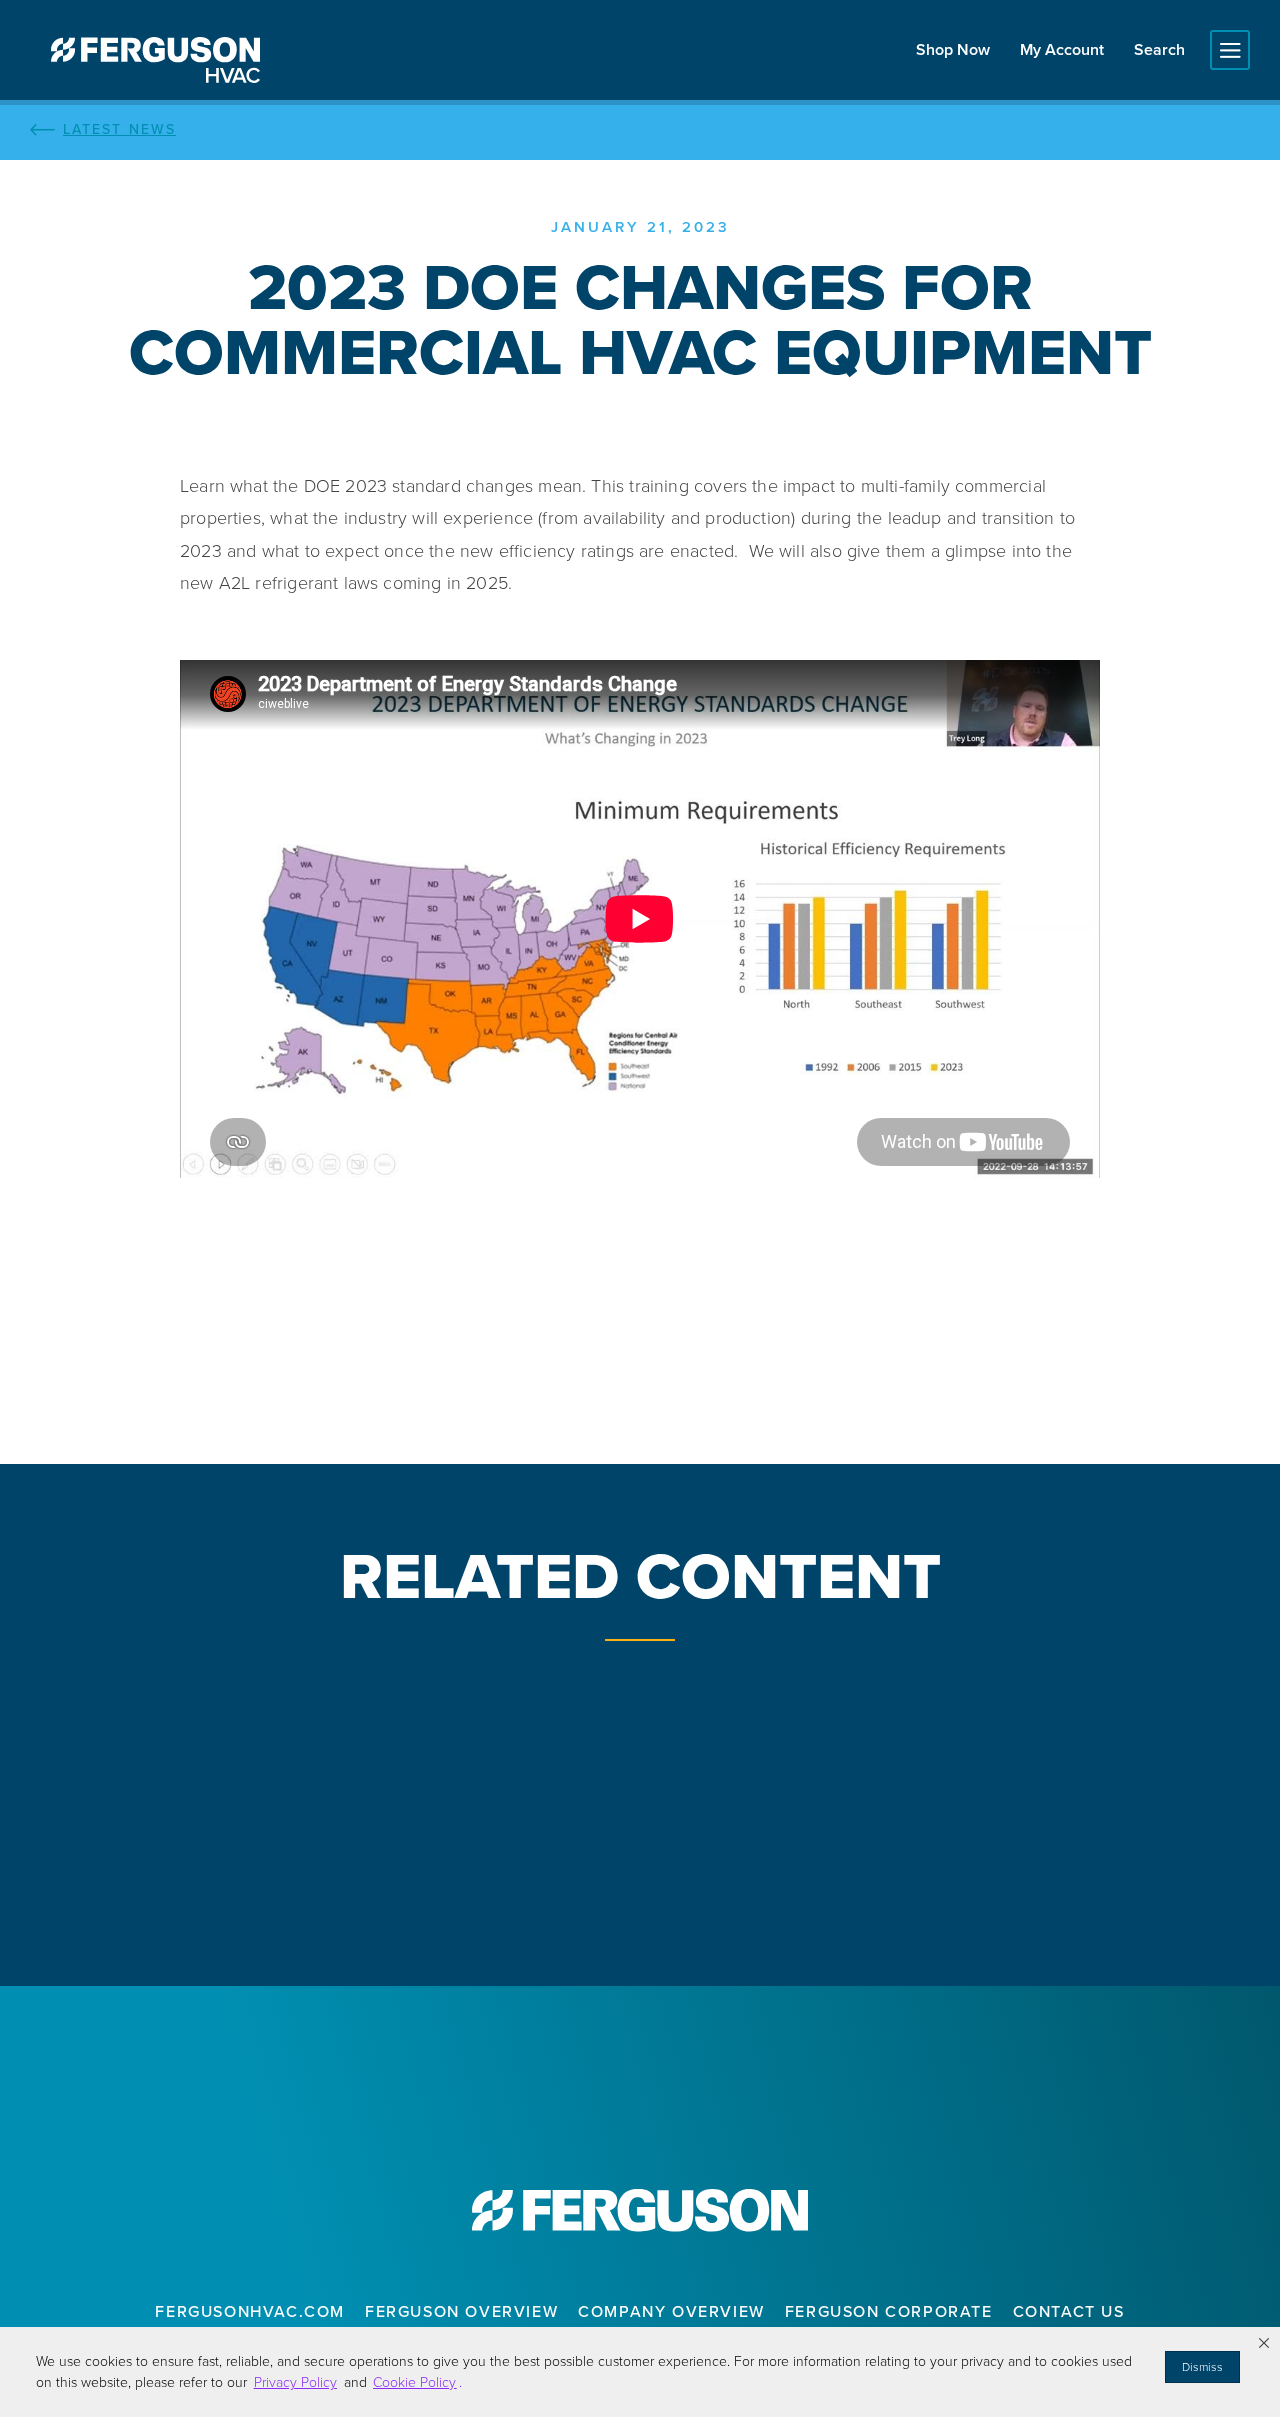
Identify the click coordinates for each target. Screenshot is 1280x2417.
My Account (1062, 49)
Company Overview (671, 2311)
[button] (1264, 2343)
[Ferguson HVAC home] (640, 2211)
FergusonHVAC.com (250, 2311)
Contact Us (1069, 2311)
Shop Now (953, 49)
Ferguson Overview (461, 2311)
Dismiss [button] (1202, 2367)
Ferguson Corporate (889, 2311)
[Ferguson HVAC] (155, 60)
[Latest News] (640, 130)
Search (1159, 49)
